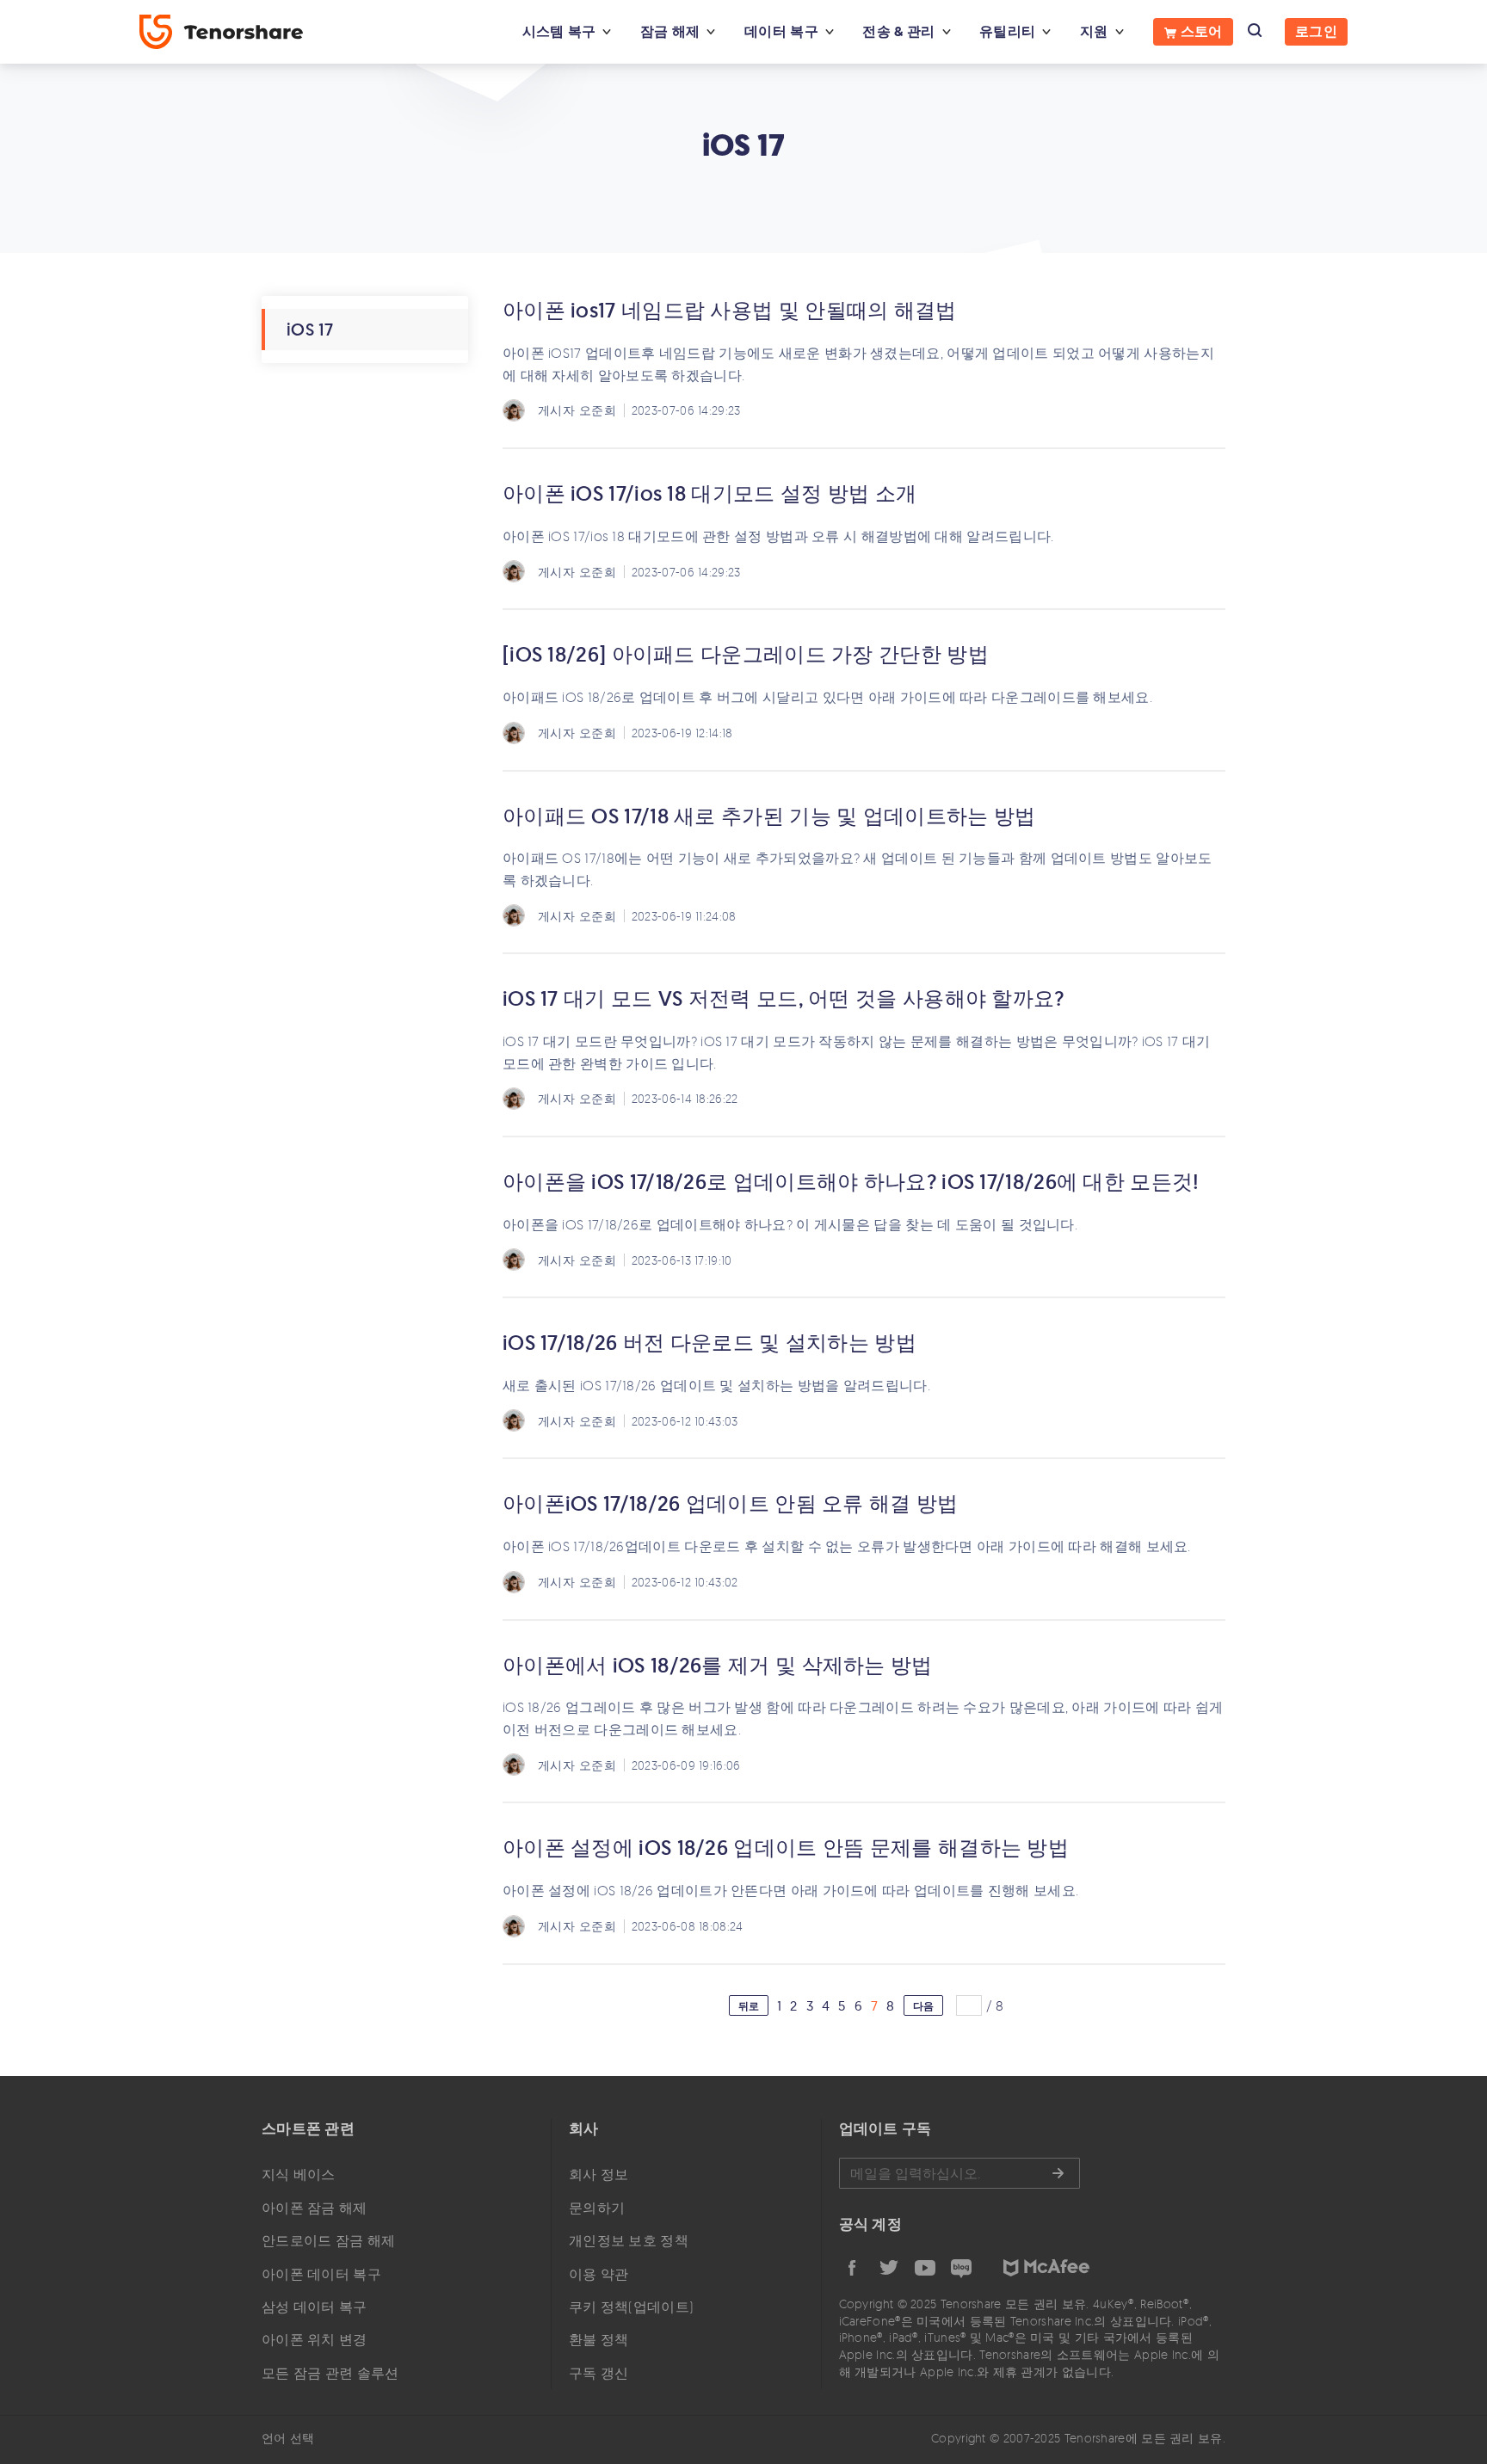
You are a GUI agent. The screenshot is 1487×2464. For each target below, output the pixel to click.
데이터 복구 (781, 31)
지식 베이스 (299, 2174)
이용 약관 (599, 2274)
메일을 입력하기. (959, 2173)
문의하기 (597, 2208)
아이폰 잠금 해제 (315, 2208)
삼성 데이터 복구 (315, 2307)
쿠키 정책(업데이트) (631, 2307)
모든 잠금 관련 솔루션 (330, 2373)
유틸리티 (1007, 31)
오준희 (598, 410)
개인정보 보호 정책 (629, 2240)
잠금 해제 (670, 31)
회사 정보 (599, 2174)
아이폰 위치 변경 (315, 2339)
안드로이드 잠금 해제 (328, 2240)
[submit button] (1058, 2173)
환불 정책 (599, 2339)
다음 (924, 2006)
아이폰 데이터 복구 (321, 2274)
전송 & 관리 (898, 31)
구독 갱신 (599, 2373)
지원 (1094, 31)
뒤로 (749, 2006)
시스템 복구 (559, 31)
